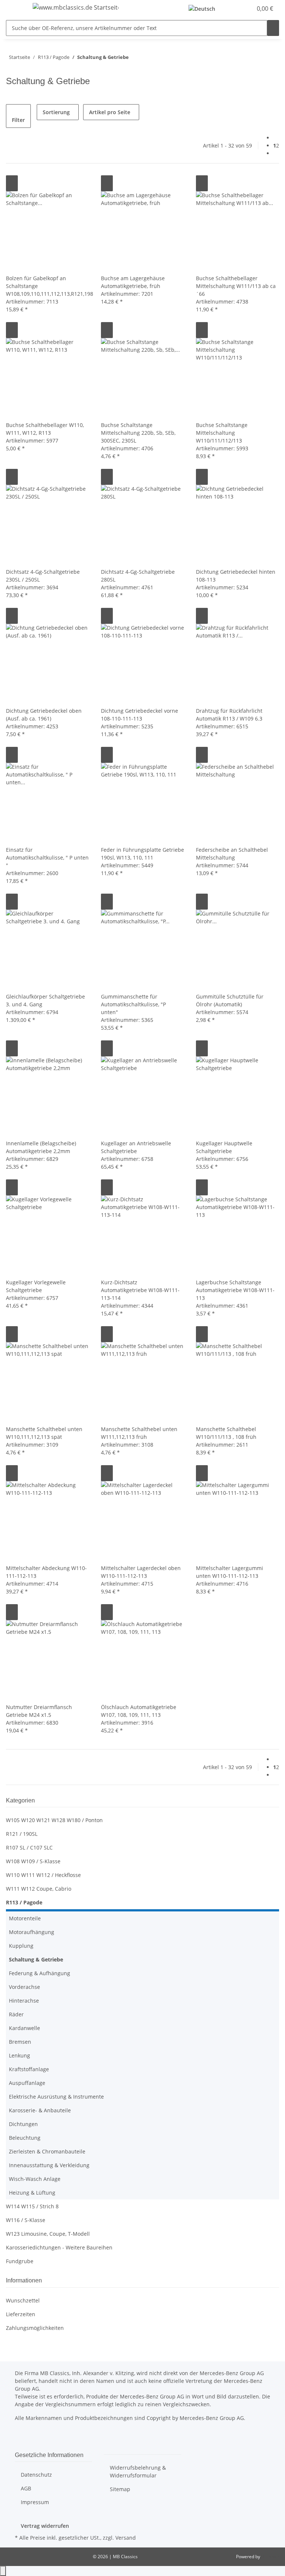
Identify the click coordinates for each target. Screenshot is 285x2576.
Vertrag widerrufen (45, 2526)
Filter (18, 120)
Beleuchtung (25, 2138)
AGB (26, 2488)
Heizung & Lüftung (32, 2193)
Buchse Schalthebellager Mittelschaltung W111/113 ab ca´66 (236, 286)
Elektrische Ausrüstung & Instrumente (56, 2097)
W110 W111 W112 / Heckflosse (43, 1875)
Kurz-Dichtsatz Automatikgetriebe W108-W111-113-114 (140, 1290)
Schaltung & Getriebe (36, 1959)
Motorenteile (25, 1918)
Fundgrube (20, 2261)
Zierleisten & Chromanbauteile (47, 2151)
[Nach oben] (3, 2571)
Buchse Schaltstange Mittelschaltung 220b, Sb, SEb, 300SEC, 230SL (138, 433)
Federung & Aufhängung (40, 1973)
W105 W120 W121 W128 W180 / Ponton (54, 1820)
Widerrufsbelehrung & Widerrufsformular (138, 2471)
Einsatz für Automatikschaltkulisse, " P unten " (47, 857)
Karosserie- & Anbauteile (40, 2110)
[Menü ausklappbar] (15, 9)
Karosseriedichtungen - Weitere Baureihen (59, 2247)
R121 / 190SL (22, 1834)
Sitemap (120, 2489)
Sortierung (56, 112)
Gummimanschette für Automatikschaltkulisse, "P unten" (133, 1004)
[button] (232, 9)
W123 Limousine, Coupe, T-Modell (48, 2234)
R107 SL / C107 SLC (29, 1847)
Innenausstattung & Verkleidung (49, 2165)
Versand (126, 2538)
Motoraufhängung (32, 1932)
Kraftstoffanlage (29, 2069)
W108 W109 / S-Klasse (33, 1861)
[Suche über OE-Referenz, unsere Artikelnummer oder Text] (273, 28)
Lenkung (19, 2055)
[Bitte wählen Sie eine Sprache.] (204, 9)
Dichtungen (23, 2124)
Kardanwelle (24, 2028)
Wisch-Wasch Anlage (35, 2179)
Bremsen (20, 2042)
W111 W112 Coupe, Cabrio (39, 1889)
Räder (16, 2014)
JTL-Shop (270, 2557)
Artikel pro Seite (110, 112)
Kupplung (21, 1946)
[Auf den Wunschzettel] (12, 183)
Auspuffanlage (27, 2083)
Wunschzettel (23, 2300)
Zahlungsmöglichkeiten (35, 2328)
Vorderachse (24, 1987)
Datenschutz (36, 2475)
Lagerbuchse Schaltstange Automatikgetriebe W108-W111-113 (235, 1290)
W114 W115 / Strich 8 (32, 2206)
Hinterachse (24, 2001)
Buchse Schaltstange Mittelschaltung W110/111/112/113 (222, 433)
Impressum (35, 2502)
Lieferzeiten (21, 2314)
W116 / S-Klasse (26, 2220)
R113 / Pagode (24, 1902)
